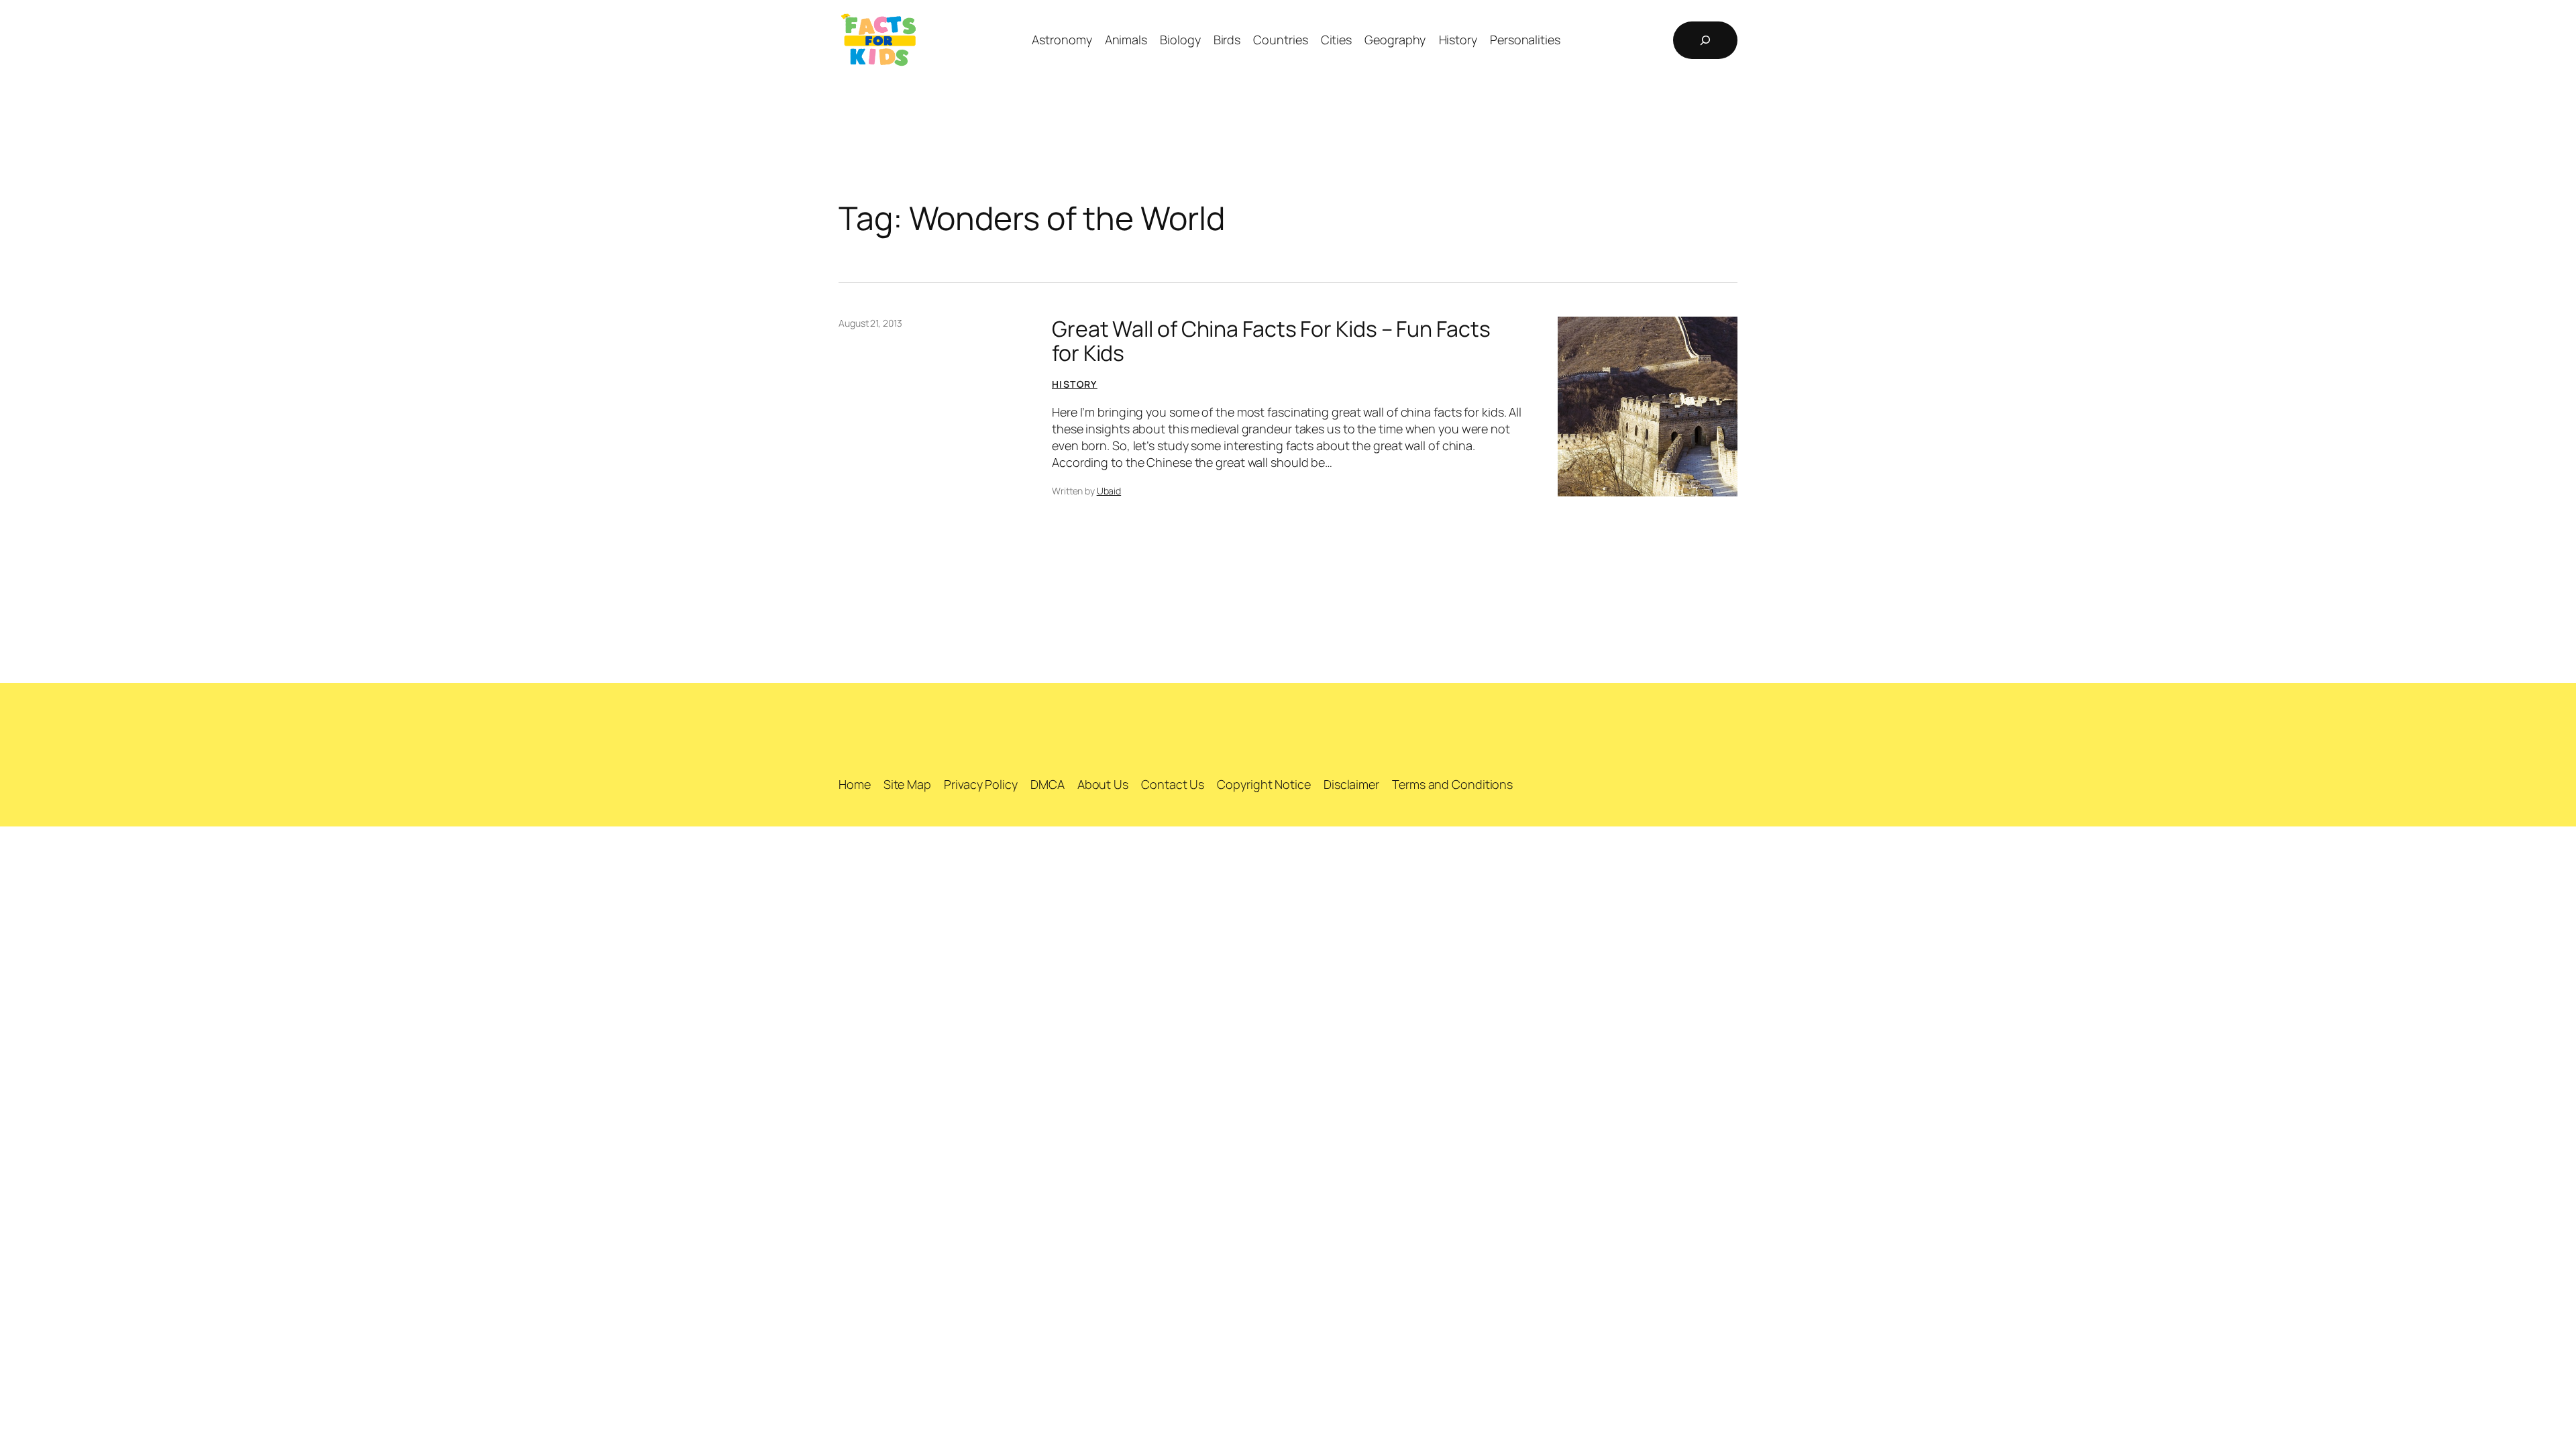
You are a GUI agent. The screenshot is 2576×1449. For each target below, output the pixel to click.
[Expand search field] (1705, 40)
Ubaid (1109, 491)
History (1075, 384)
